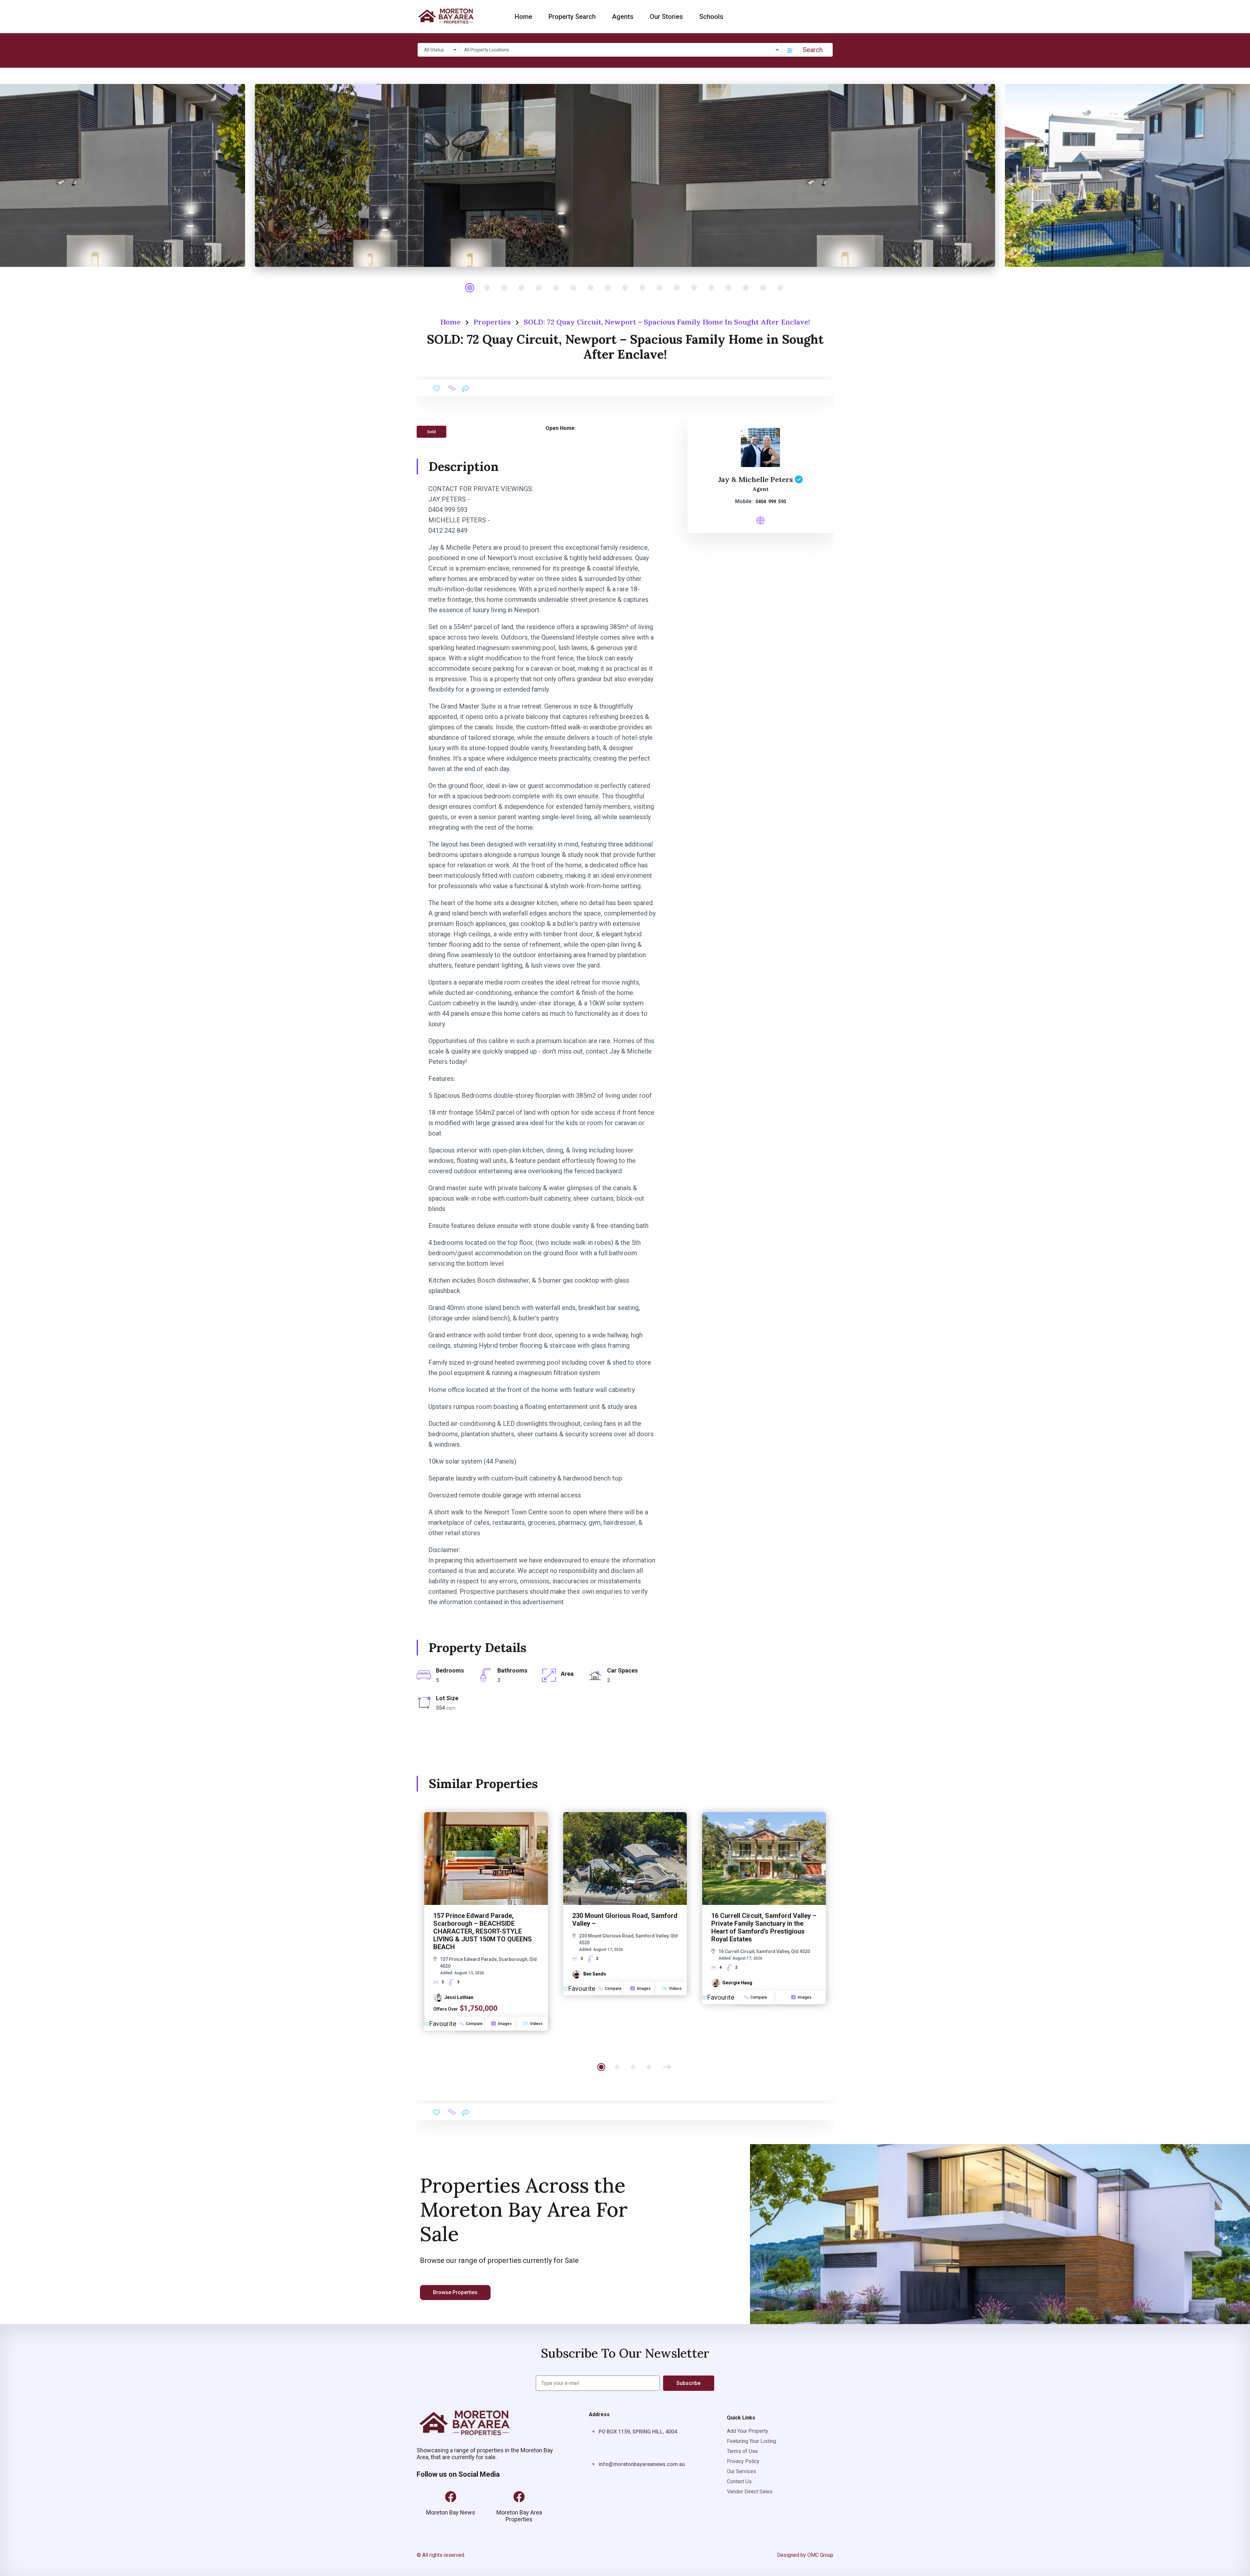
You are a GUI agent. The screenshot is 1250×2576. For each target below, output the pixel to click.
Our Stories (666, 17)
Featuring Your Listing (751, 2441)
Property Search (572, 17)
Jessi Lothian (459, 1997)
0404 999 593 (771, 502)
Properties (492, 322)
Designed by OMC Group (805, 2555)
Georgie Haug (737, 1983)
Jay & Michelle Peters (756, 479)
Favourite (443, 2024)
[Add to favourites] (437, 388)
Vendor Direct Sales (750, 2492)
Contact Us (739, 2481)
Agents (623, 17)
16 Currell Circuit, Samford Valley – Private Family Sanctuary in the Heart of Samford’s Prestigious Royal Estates (764, 1927)
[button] (667, 2067)
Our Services (742, 2471)
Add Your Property (748, 2431)
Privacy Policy (743, 2461)
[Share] (465, 388)
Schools (711, 17)
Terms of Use (742, 2451)
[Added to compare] (452, 388)
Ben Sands (595, 1974)
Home (523, 17)
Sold (431, 432)
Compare (474, 2024)
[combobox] (439, 50)
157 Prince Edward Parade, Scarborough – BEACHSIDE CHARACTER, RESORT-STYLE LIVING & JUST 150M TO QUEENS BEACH (483, 1931)
